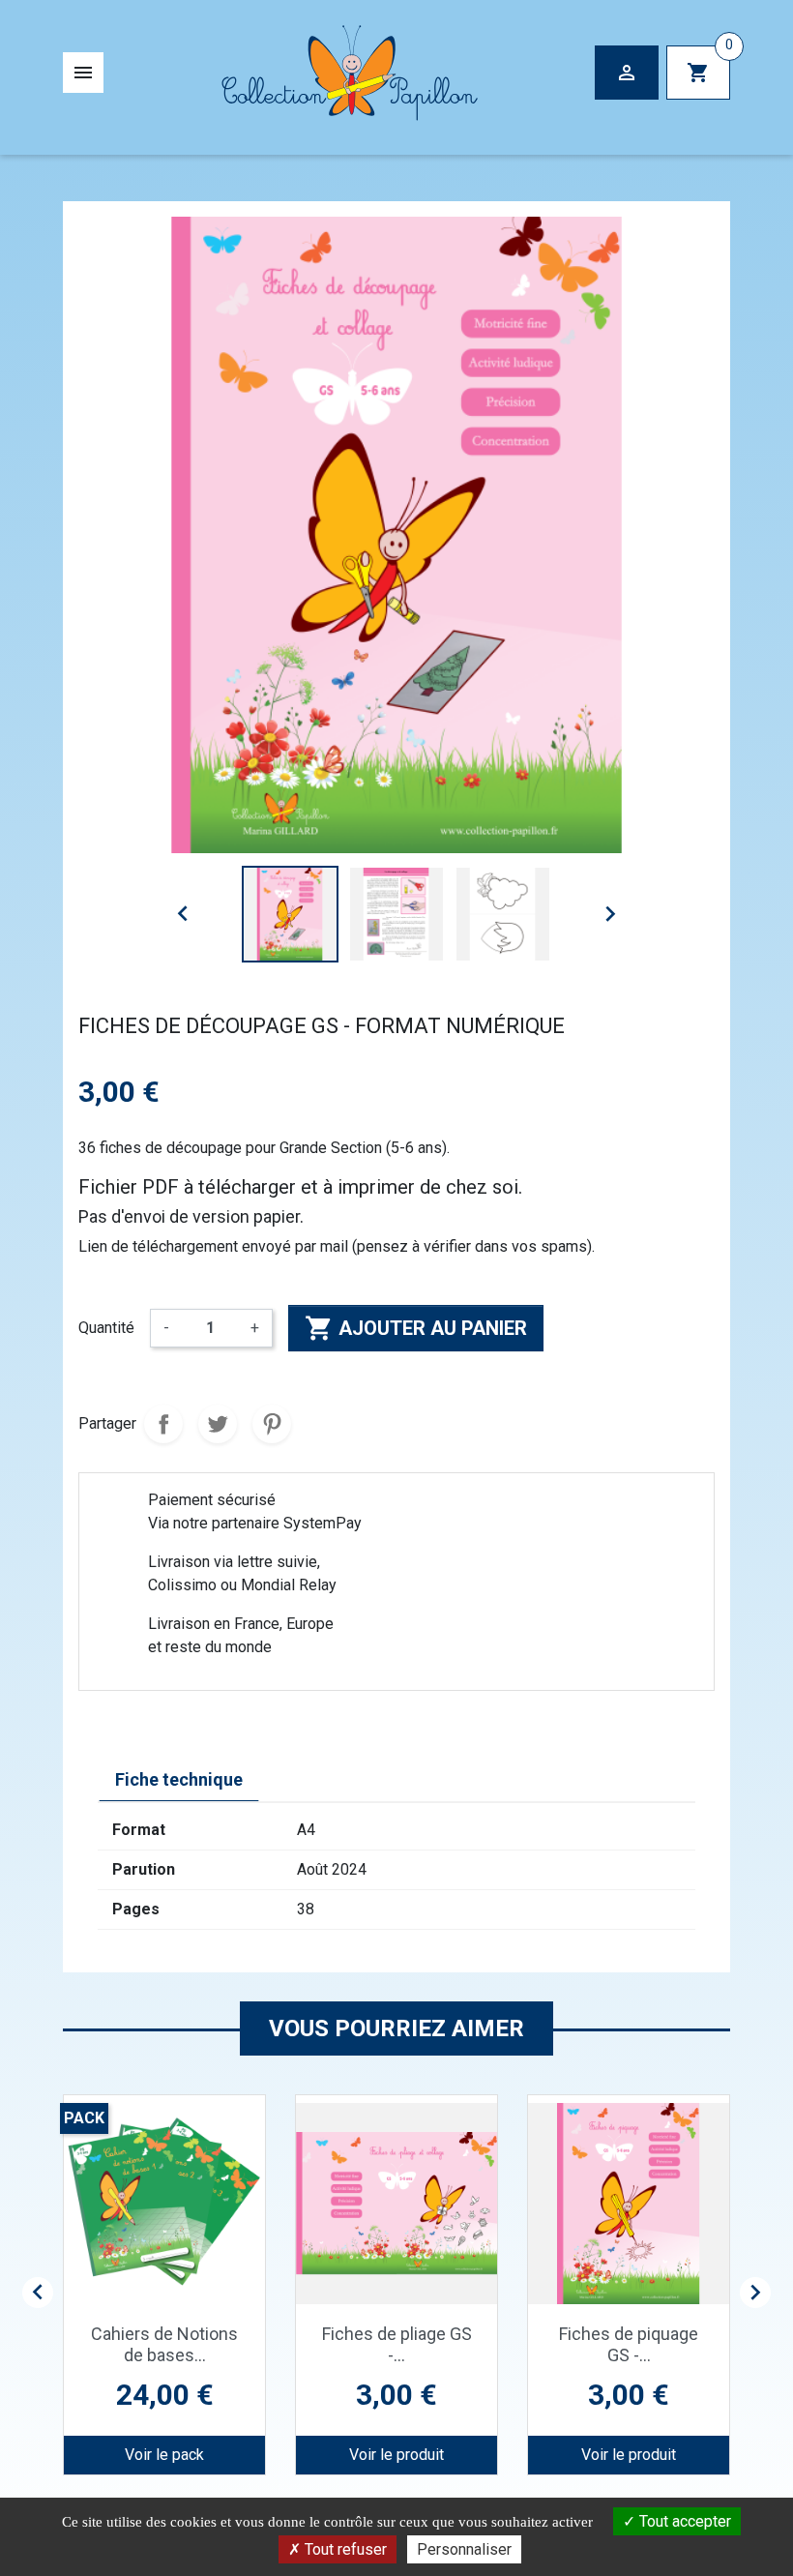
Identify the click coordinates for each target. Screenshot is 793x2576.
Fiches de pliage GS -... (397, 2344)
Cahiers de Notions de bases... (164, 2344)
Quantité (106, 1328)
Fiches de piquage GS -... (629, 2344)
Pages (136, 1909)
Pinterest (272, 1424)
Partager (163, 1424)
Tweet (218, 1424)
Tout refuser (344, 2549)
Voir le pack (164, 2455)
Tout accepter (683, 2521)
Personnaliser (464, 2549)
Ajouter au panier (416, 1328)
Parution (144, 1869)
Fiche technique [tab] (179, 1779)
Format (139, 1830)
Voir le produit (396, 2455)
